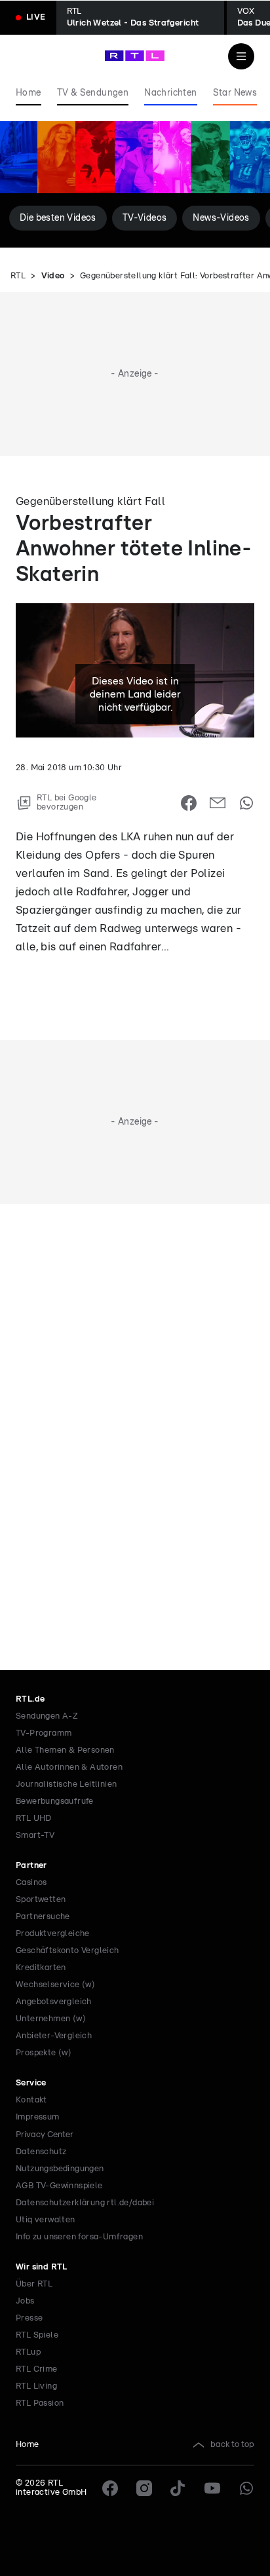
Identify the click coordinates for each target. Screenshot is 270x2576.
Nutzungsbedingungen (60, 2169)
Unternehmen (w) (51, 2019)
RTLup (28, 2352)
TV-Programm (44, 1733)
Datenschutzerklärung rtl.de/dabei (85, 2203)
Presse (29, 2318)
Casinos (31, 1883)
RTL (18, 276)
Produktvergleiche (53, 1934)
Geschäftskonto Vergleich (67, 1951)
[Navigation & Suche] (241, 56)
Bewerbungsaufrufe (55, 1801)
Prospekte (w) (44, 2053)
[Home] (135, 56)
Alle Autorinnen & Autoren (69, 1767)
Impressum (38, 2117)
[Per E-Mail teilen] (218, 803)
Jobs (25, 2301)
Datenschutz (41, 2152)
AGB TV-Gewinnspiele (59, 2186)
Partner (31, 1866)
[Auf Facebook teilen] (189, 803)
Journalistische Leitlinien (66, 1784)
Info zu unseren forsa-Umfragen (79, 2237)
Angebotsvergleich (54, 2002)
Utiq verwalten (46, 2220)
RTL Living (36, 2386)
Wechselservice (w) (55, 1985)
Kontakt (31, 2100)
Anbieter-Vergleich (54, 2036)
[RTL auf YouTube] (212, 2488)
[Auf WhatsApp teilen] (246, 803)
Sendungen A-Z (47, 1716)
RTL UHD (34, 1819)
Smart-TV (35, 1836)
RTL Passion (40, 2403)
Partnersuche (43, 1917)
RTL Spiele (37, 2335)
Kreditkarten (41, 1968)
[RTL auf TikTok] (178, 2488)
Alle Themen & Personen (65, 1750)
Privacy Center (45, 2135)
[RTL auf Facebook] (110, 2488)
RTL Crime (37, 2369)
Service (31, 2083)
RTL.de (30, 1699)
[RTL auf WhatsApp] (246, 2488)
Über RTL (34, 2284)
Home (28, 2445)
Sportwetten (41, 1900)
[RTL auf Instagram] (144, 2488)
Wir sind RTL (42, 2267)
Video (53, 276)
